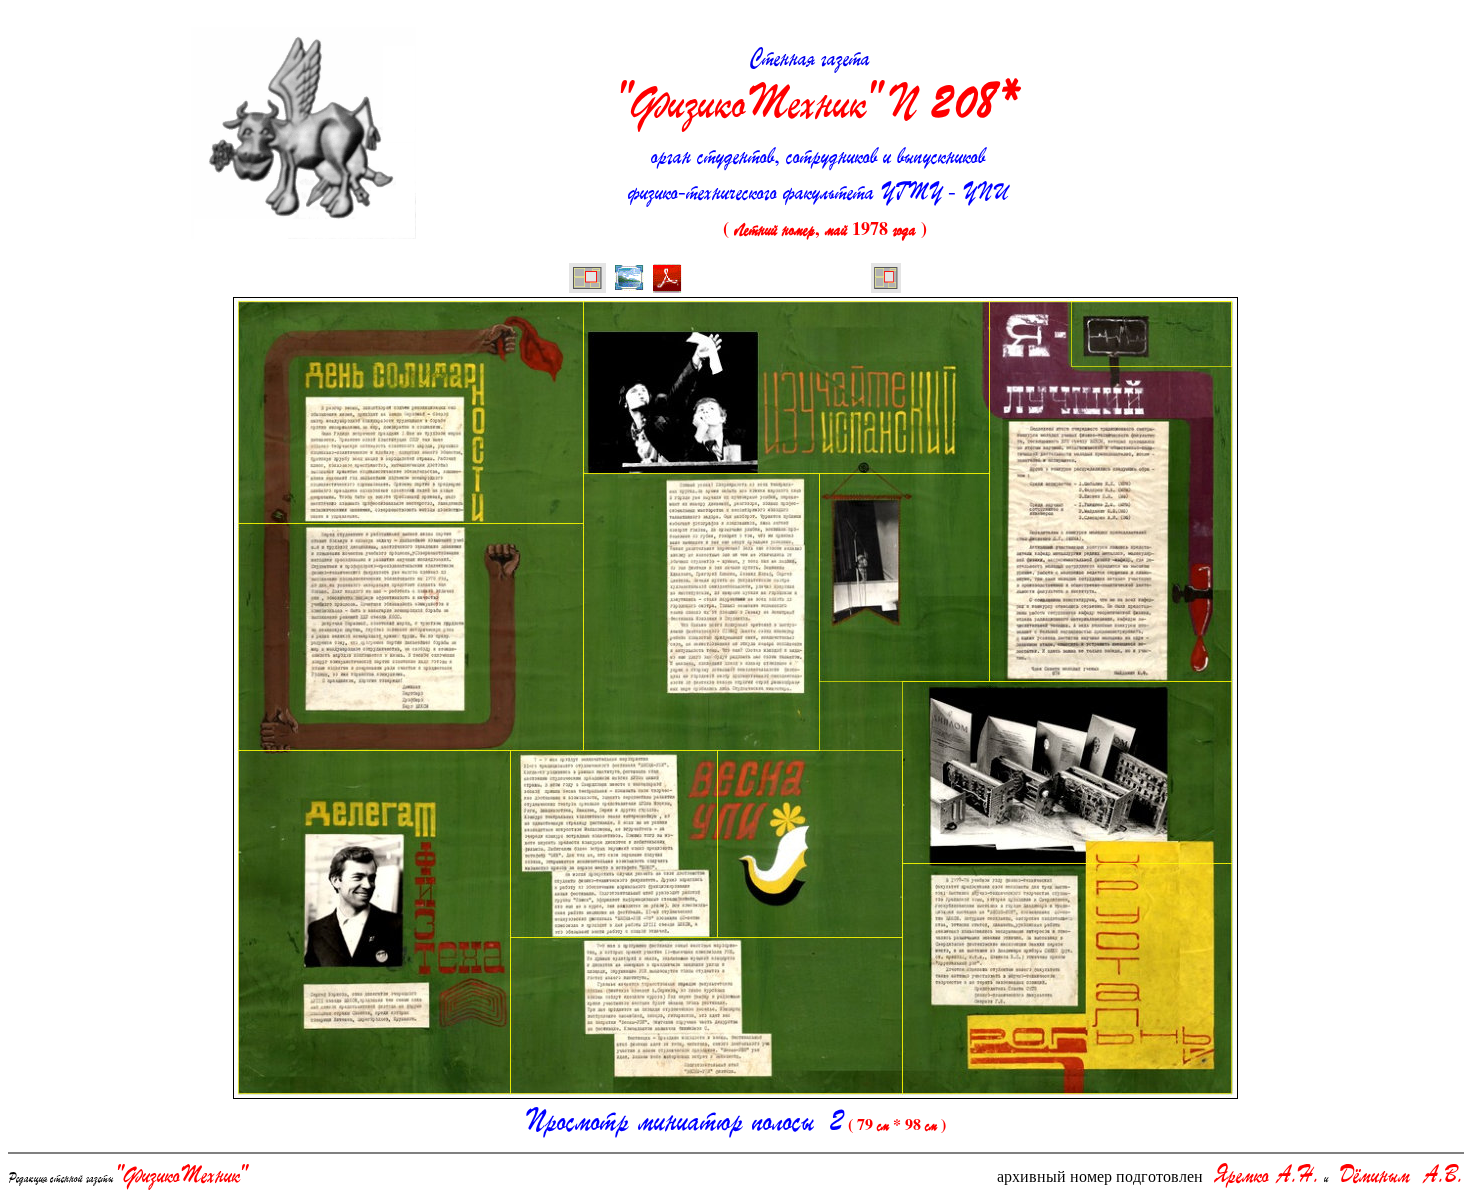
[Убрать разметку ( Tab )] (886, 280)
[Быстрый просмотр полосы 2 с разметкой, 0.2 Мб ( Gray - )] (629, 280)
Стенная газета (818, 86)
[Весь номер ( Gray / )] (587, 280)
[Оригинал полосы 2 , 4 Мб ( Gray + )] (667, 280)
